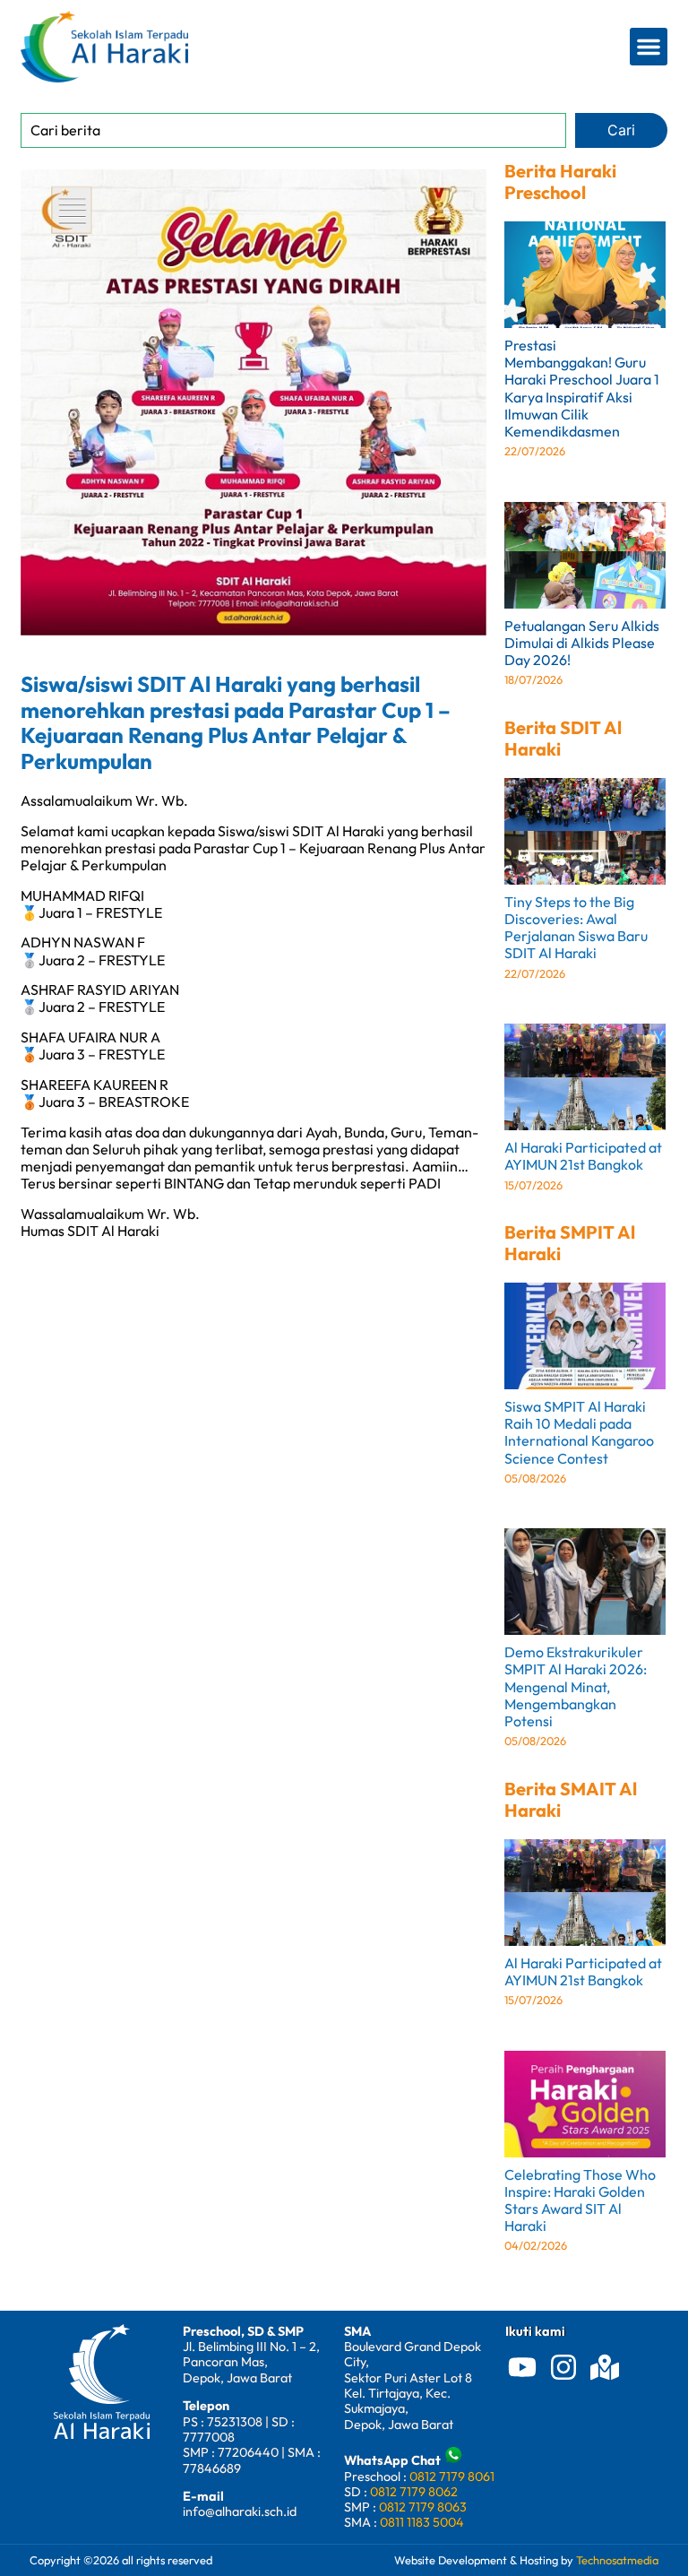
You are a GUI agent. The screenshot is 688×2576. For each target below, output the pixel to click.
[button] (649, 47)
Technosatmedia (617, 2560)
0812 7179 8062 (414, 2492)
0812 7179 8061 (452, 2477)
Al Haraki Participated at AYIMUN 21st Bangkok (583, 1156)
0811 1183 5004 (422, 2522)
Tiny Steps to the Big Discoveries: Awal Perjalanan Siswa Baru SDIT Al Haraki (576, 928)
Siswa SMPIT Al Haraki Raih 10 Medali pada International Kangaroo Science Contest (579, 1432)
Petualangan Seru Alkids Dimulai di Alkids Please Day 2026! (582, 643)
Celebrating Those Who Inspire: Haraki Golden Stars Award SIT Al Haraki (580, 2200)
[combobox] (293, 130)
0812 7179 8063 (423, 2507)
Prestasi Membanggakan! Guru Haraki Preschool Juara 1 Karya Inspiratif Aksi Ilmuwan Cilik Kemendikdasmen (582, 388)
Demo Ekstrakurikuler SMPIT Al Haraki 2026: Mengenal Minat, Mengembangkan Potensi (576, 1686)
